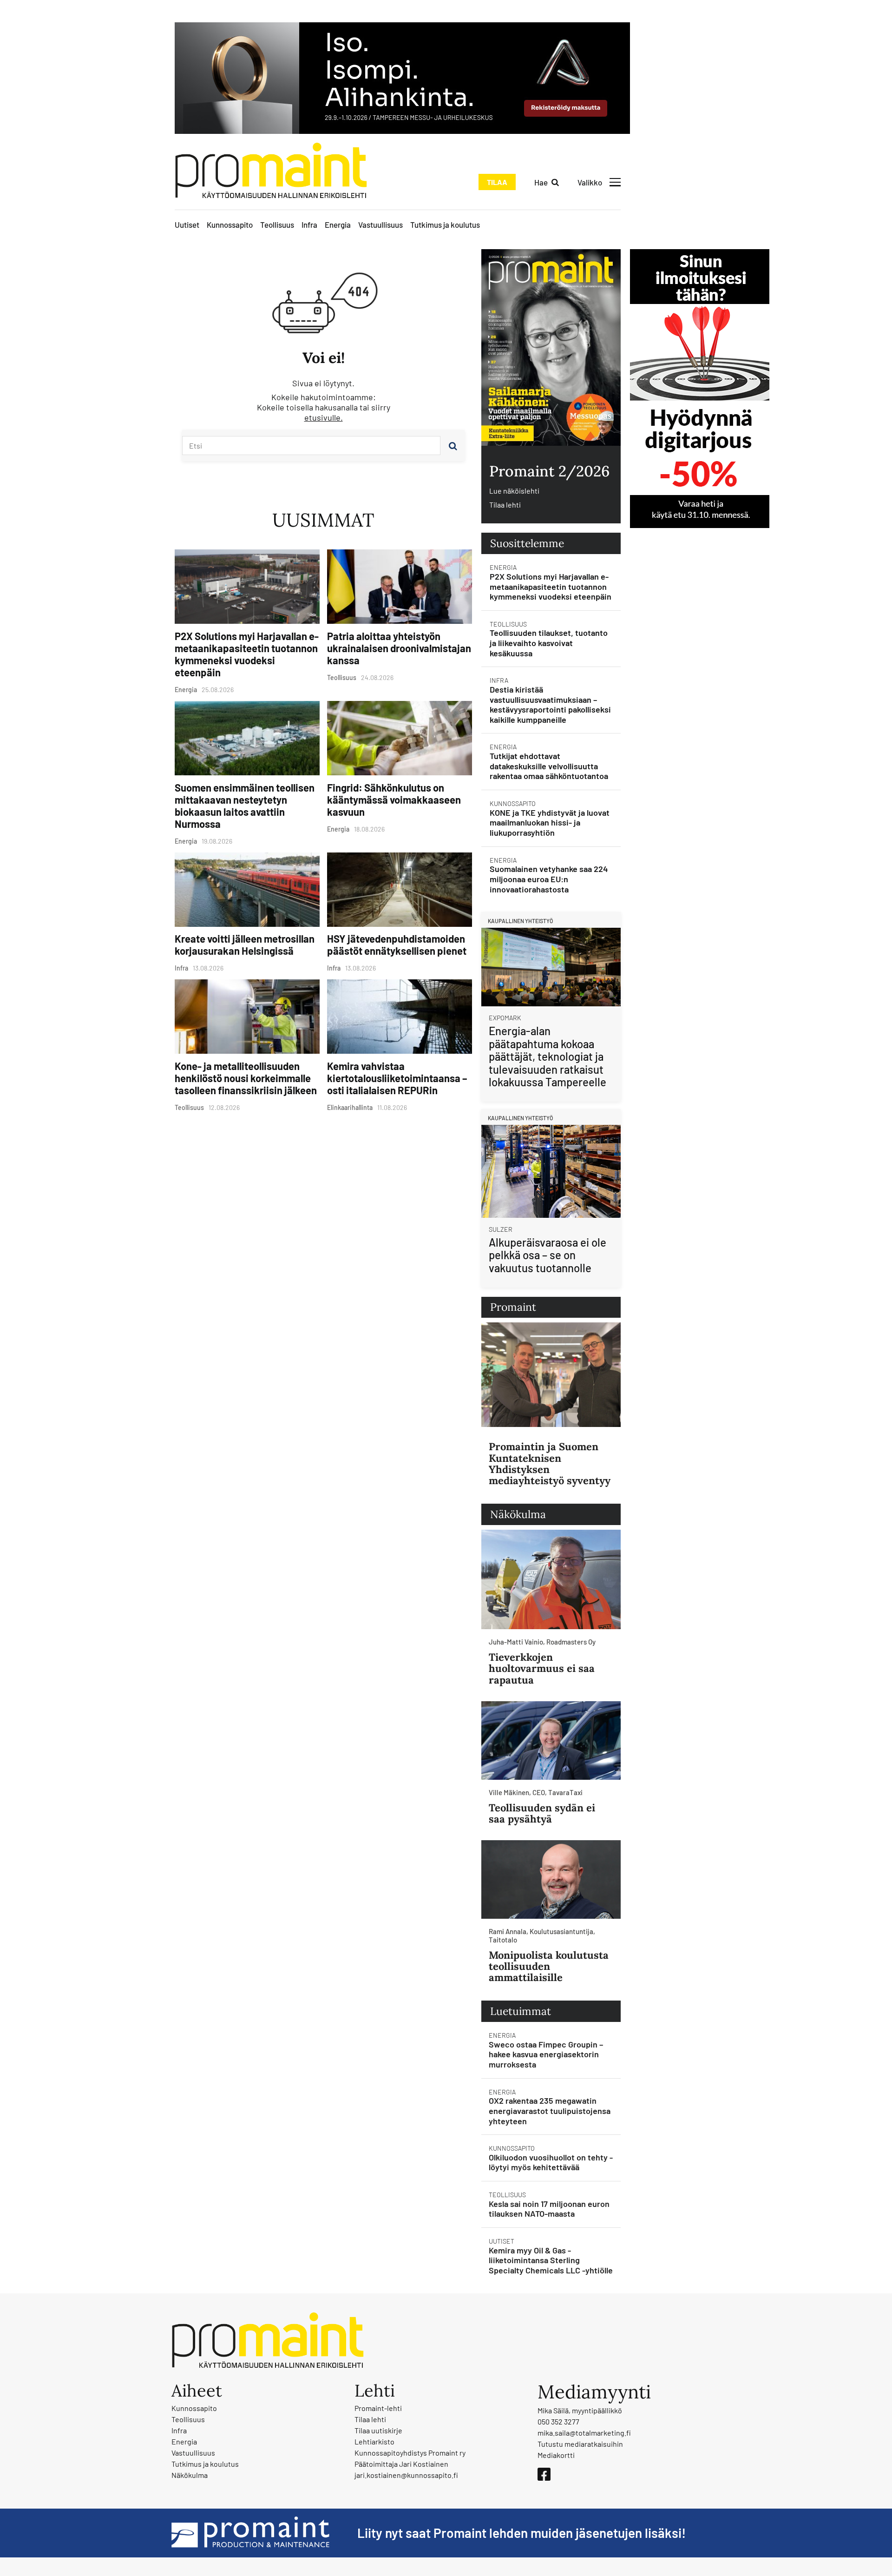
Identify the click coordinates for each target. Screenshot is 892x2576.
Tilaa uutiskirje (378, 2430)
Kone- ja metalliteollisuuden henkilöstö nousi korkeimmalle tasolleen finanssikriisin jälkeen (246, 1078)
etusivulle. (324, 417)
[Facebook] (544, 2474)
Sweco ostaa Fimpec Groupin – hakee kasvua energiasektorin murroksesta (546, 2054)
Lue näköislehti (514, 491)
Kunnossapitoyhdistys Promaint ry (410, 2453)
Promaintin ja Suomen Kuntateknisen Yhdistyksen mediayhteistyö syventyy (550, 1463)
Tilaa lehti (505, 505)
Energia (338, 225)
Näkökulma (190, 2475)
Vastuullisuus (380, 225)
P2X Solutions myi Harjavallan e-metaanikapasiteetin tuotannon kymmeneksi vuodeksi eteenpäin (247, 654)
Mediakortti (556, 2455)
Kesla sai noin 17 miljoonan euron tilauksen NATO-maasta (549, 2209)
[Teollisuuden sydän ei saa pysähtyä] (551, 1740)
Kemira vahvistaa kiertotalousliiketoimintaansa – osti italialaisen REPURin (397, 1078)
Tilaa (497, 182)
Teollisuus (277, 225)
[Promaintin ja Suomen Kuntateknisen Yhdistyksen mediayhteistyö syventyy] (551, 1375)
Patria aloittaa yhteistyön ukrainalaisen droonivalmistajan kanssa (399, 648)
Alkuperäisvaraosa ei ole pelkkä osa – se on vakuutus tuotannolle (548, 1255)
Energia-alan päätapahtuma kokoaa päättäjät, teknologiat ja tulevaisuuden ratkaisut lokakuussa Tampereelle (548, 1056)
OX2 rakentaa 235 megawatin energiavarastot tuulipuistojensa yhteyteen (550, 2110)
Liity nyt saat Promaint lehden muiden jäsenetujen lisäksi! (521, 2533)
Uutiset (187, 225)
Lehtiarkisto (374, 2441)
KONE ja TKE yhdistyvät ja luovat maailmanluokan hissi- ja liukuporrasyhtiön (550, 822)
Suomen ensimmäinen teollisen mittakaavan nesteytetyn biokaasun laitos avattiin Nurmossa (245, 806)
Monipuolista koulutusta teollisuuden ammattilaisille (549, 1966)
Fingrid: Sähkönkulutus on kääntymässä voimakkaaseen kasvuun (394, 799)
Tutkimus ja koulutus (445, 225)
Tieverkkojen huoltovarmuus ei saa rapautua (542, 1668)
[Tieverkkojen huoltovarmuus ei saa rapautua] (551, 1579)
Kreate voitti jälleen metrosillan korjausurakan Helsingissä (245, 945)
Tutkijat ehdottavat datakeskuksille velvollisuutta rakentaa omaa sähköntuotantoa (549, 766)
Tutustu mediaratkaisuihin (580, 2444)
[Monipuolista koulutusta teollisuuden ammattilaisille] (551, 1879)
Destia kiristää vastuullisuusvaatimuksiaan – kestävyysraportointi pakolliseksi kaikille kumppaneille (550, 704)
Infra (309, 225)
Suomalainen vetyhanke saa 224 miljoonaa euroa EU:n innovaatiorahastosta (549, 879)
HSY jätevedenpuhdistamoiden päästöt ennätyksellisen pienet (397, 945)
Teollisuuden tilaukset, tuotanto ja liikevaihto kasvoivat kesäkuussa (549, 643)
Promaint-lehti (378, 2408)
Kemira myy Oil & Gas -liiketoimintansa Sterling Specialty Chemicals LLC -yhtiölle (551, 2260)
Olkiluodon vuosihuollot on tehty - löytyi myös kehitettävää (551, 2162)
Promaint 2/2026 (549, 471)
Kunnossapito (230, 225)
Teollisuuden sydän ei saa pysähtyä (542, 1813)
